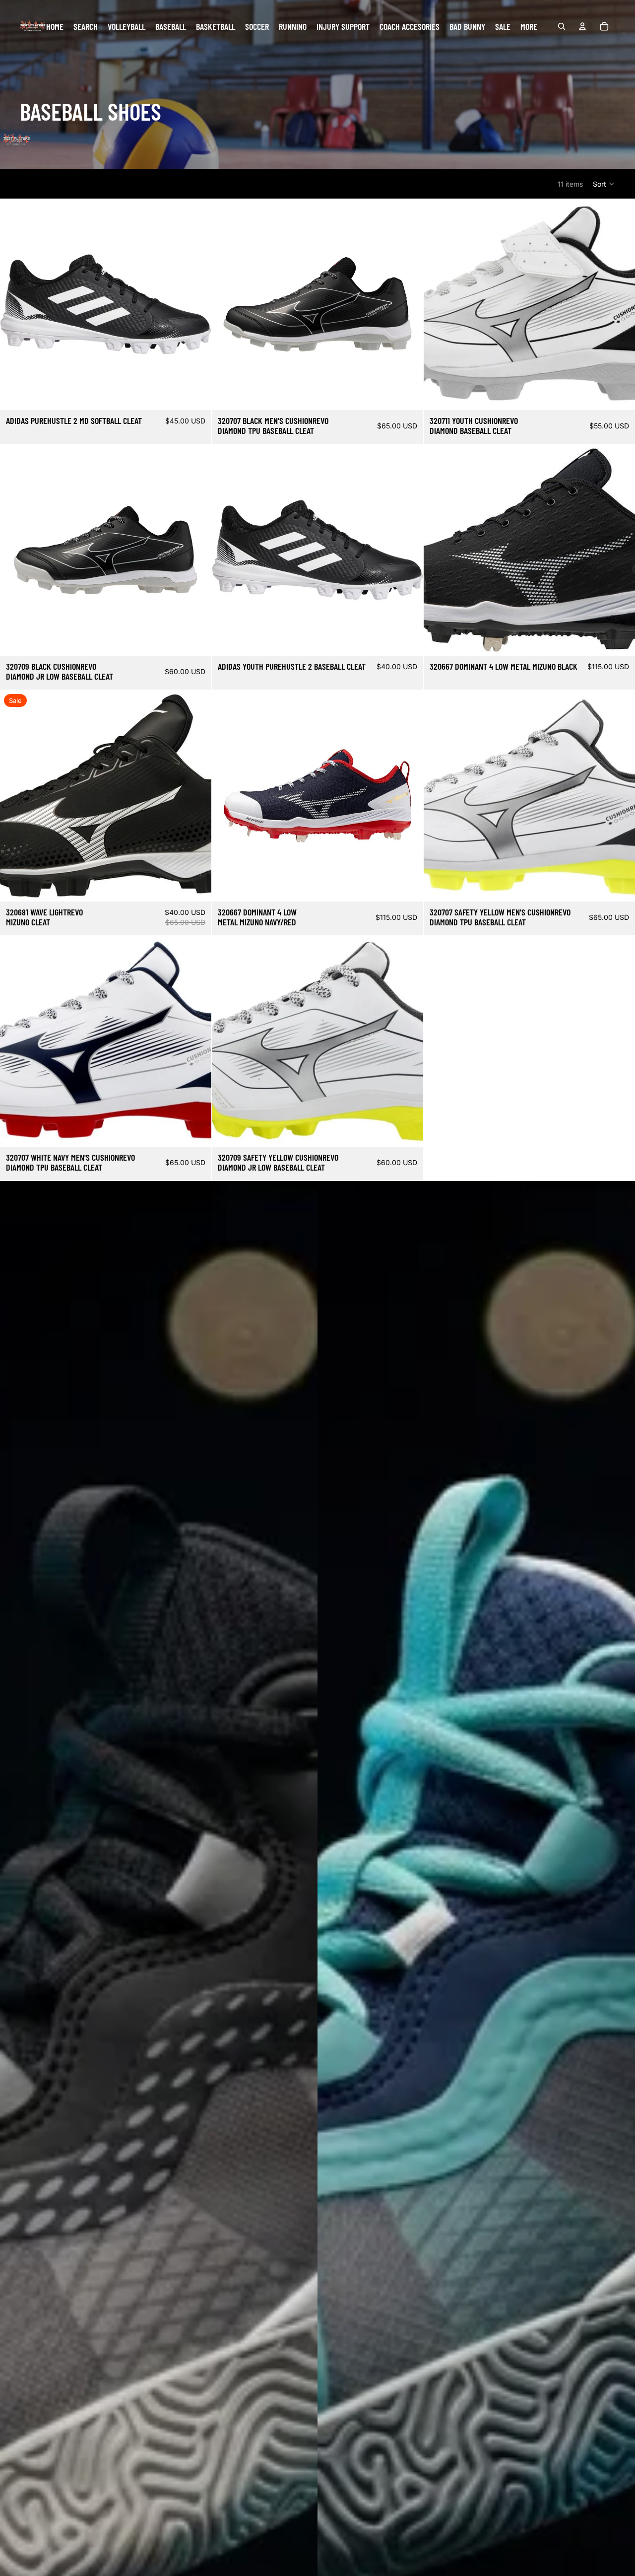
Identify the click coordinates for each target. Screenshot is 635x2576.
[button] (604, 184)
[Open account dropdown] (582, 26)
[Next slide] (196, 304)
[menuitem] (529, 27)
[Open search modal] (562, 26)
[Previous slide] (15, 304)
